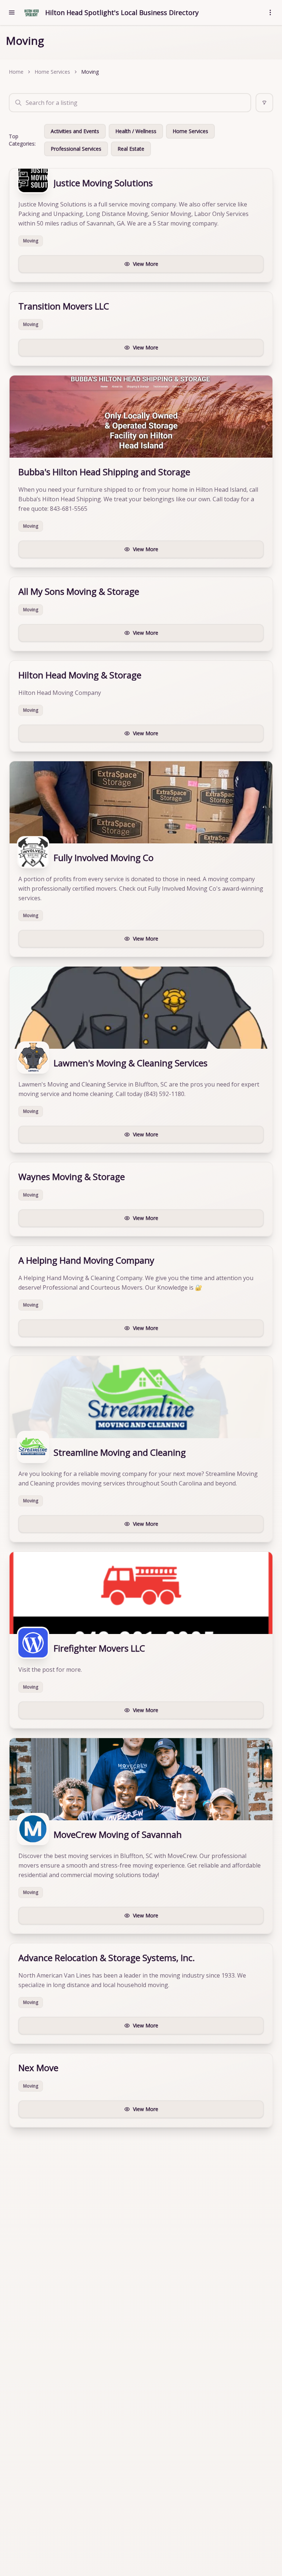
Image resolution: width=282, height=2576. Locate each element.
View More (146, 264)
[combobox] (130, 103)
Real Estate (131, 149)
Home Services (52, 72)
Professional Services (76, 149)
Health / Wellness (136, 131)
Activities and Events (75, 131)
